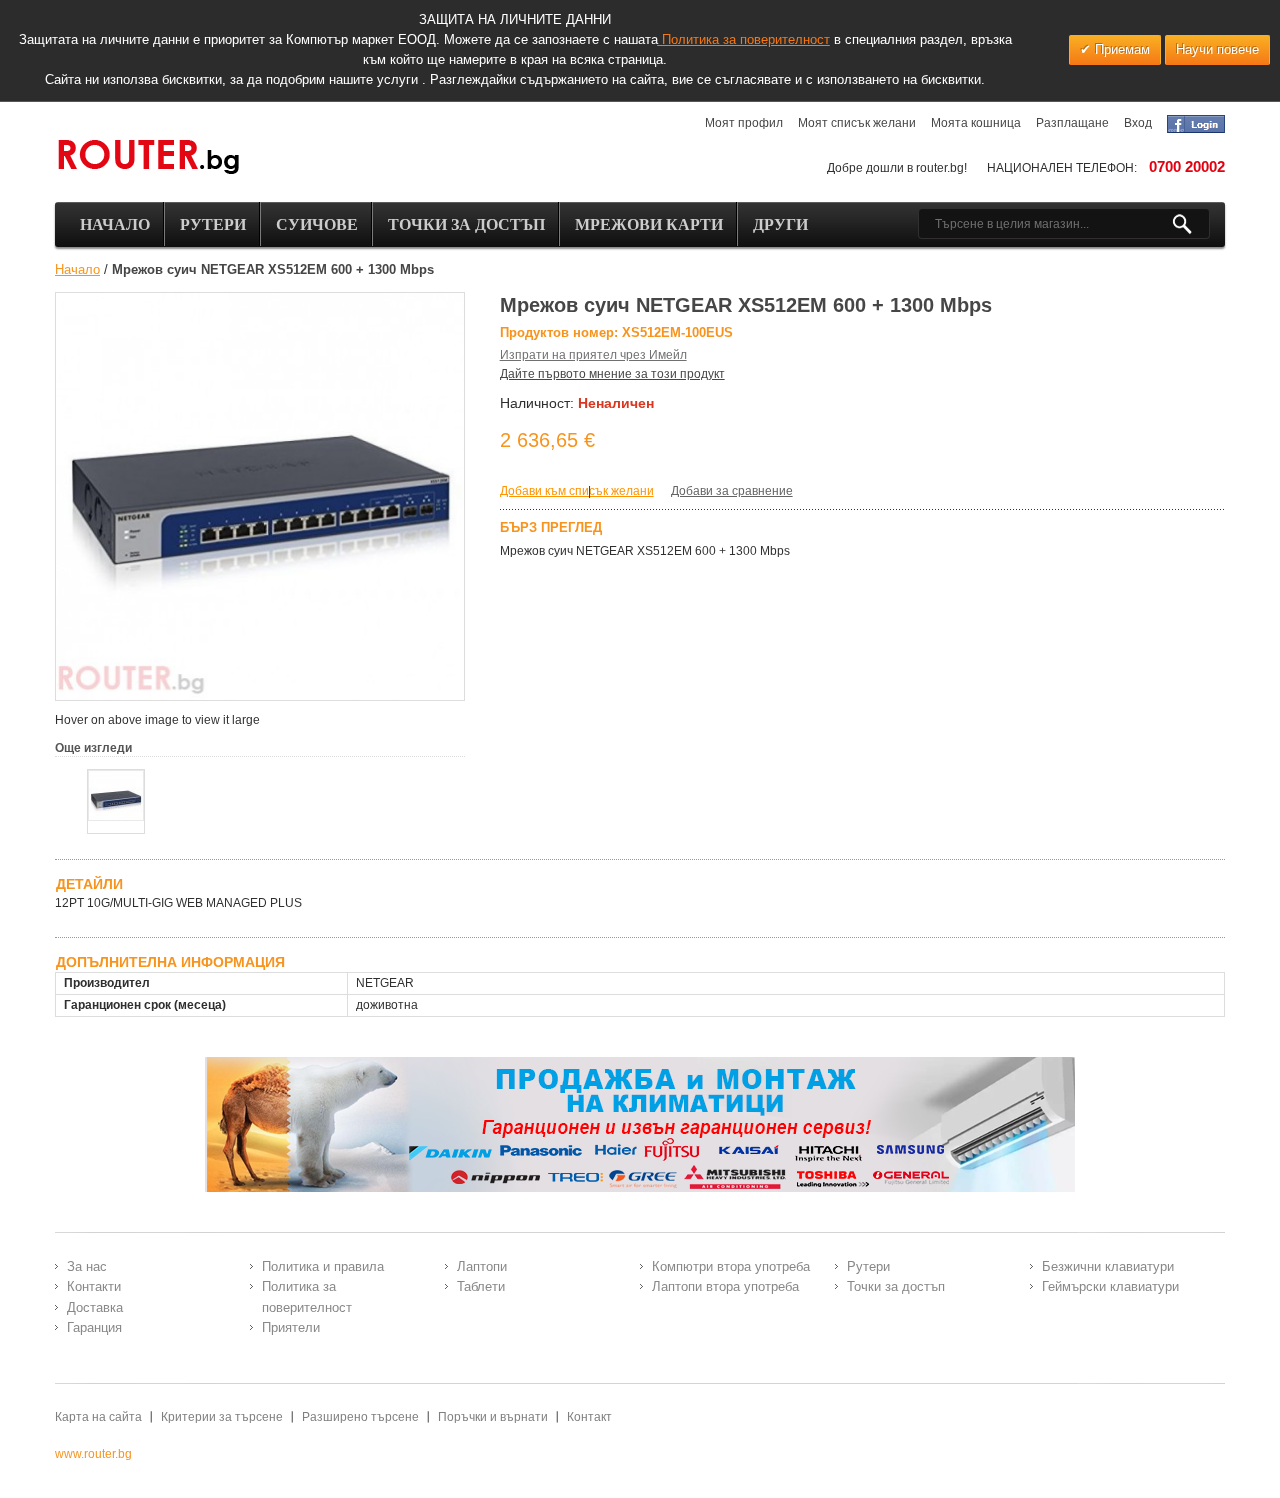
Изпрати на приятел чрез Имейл (593, 355)
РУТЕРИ (213, 224)
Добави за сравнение (732, 491)
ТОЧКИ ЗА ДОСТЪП (466, 224)
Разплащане (1072, 123)
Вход (1138, 123)
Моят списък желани (857, 123)
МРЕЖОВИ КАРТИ (649, 224)
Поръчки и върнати (493, 1417)
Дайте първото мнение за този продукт (612, 374)
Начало (77, 269)
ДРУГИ (780, 224)
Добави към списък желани (577, 491)
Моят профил (744, 123)
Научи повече (1217, 49)
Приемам (1120, 49)
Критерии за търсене (222, 1417)
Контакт (589, 1417)
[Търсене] (1190, 224)
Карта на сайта (98, 1417)
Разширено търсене (360, 1417)
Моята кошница (976, 123)
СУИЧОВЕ (317, 224)
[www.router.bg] (148, 158)
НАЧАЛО (115, 224)
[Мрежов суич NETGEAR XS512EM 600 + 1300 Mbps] (116, 795)
